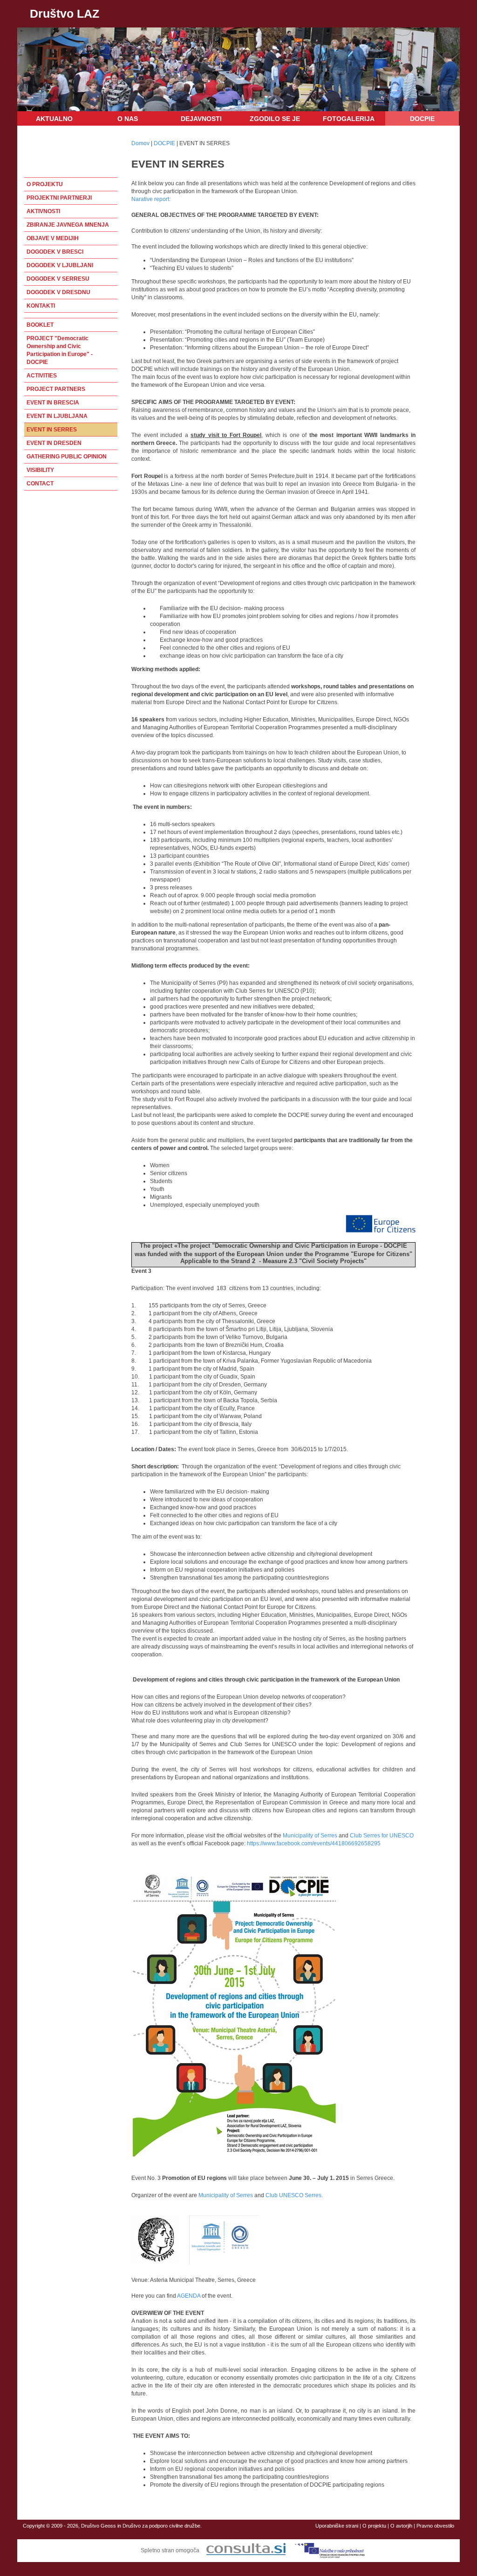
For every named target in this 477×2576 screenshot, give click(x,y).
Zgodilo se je (275, 119)
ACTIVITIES (42, 376)
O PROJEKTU (45, 184)
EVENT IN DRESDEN (54, 443)
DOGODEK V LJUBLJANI (60, 265)
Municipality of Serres (311, 1836)
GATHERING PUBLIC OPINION (67, 457)
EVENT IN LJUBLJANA (57, 416)
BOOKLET (40, 325)
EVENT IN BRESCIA (53, 403)
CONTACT (40, 484)
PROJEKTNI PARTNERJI (59, 198)
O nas (128, 119)
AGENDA (189, 2296)
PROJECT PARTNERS (56, 389)
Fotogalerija (349, 119)
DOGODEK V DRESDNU (58, 292)
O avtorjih (401, 2526)
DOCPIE (422, 119)
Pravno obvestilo (435, 2526)
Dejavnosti (201, 119)
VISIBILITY (40, 470)
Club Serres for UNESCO (382, 1836)
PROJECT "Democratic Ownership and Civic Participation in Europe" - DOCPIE (60, 350)
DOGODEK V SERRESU (58, 279)
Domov (140, 143)
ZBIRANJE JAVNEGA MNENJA (68, 225)
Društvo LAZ (65, 13)
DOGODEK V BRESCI (55, 252)
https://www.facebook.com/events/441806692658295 (314, 1843)
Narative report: (151, 199)
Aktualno (54, 119)
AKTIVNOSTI (43, 211)
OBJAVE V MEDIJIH (53, 238)
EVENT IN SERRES (52, 430)
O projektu (374, 2526)
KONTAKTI (41, 306)
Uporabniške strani (337, 2526)
